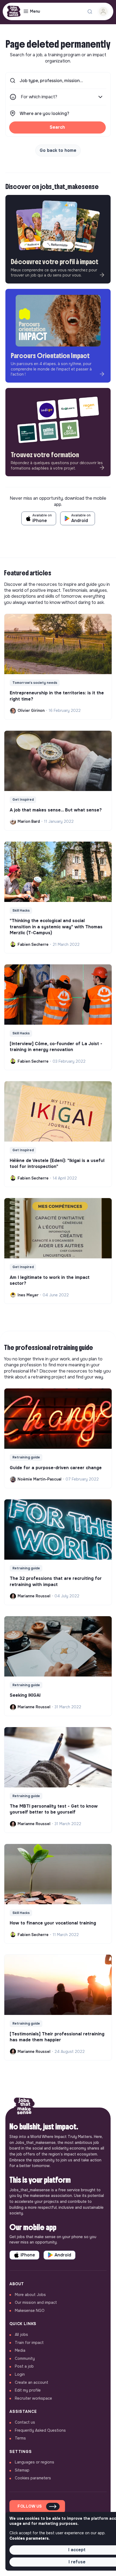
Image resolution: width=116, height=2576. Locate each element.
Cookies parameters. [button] (30, 2538)
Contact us (25, 2422)
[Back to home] (24, 2108)
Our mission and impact (36, 2302)
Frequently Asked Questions (40, 2430)
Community (25, 2358)
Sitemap (22, 2470)
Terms (20, 2438)
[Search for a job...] (90, 12)
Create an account (32, 2382)
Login (20, 2374)
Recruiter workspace (33, 2398)
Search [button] (57, 127)
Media (20, 2350)
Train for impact (29, 2343)
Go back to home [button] (58, 150)
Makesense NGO (30, 2311)
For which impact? (39, 97)
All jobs (21, 2334)
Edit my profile (28, 2390)
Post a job (24, 2366)
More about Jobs (30, 2295)
